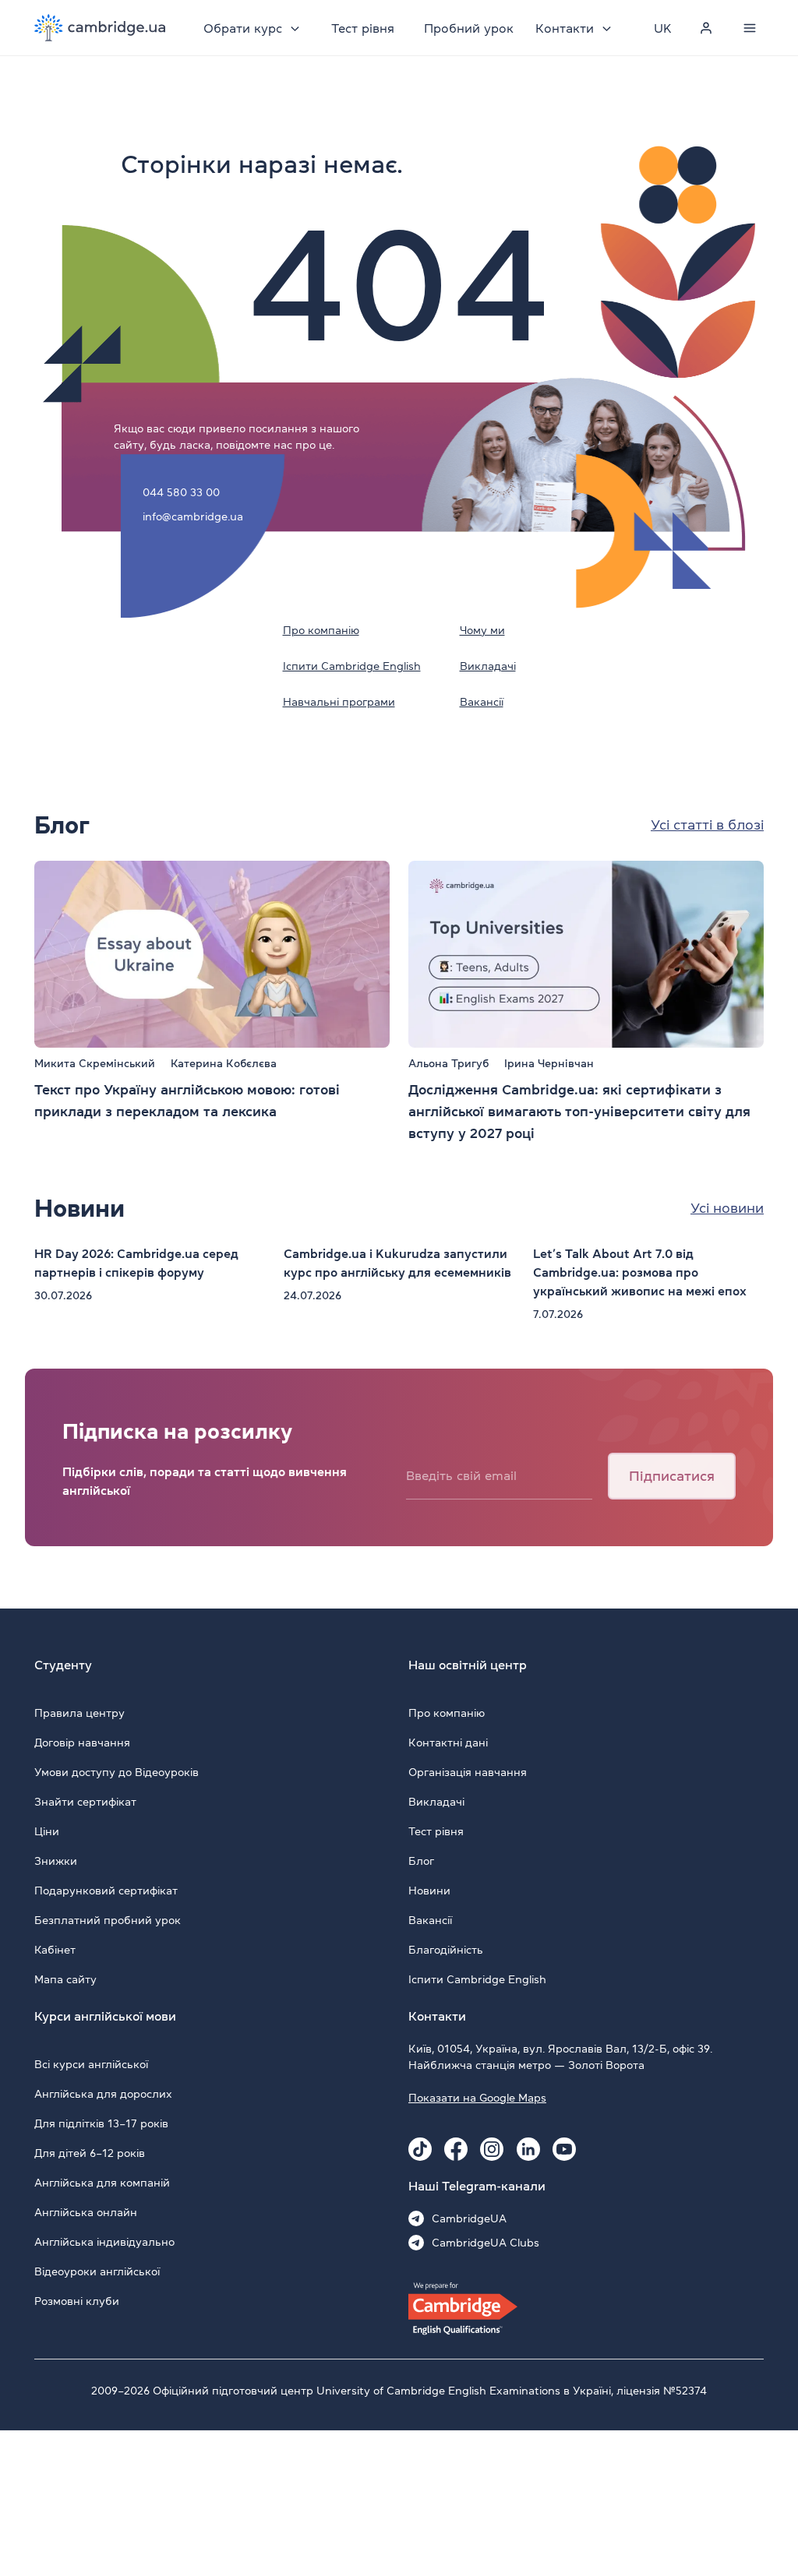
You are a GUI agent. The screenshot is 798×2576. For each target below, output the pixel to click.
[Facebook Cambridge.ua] (456, 2149)
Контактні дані (448, 1743)
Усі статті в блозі (707, 825)
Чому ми (482, 630)
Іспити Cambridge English (352, 666)
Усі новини (727, 1208)
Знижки (56, 1861)
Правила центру (79, 1713)
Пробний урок (469, 28)
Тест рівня (363, 28)
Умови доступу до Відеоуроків (117, 1772)
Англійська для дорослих (103, 2094)
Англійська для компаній (102, 2183)
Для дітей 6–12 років (90, 2153)
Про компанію (321, 630)
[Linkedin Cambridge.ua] (528, 2149)
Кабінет (55, 1950)
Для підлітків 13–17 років (101, 2123)
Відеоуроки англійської (97, 2271)
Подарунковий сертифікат (106, 1891)
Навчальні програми (339, 702)
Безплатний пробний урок (108, 1920)
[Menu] (750, 28)
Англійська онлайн (86, 2212)
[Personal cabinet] (706, 28)
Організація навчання (468, 1772)
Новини (429, 1891)
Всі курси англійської (91, 2064)
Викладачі (488, 666)
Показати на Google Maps (477, 2098)
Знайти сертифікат (85, 1802)
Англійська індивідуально (104, 2242)
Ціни (47, 1831)
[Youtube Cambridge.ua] (564, 2149)
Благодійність (446, 1950)
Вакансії (482, 702)
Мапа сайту (65, 1979)
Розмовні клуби (77, 2301)
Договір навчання (82, 1743)
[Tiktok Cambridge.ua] (420, 2149)
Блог (421, 1861)
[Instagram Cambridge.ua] (492, 2149)
